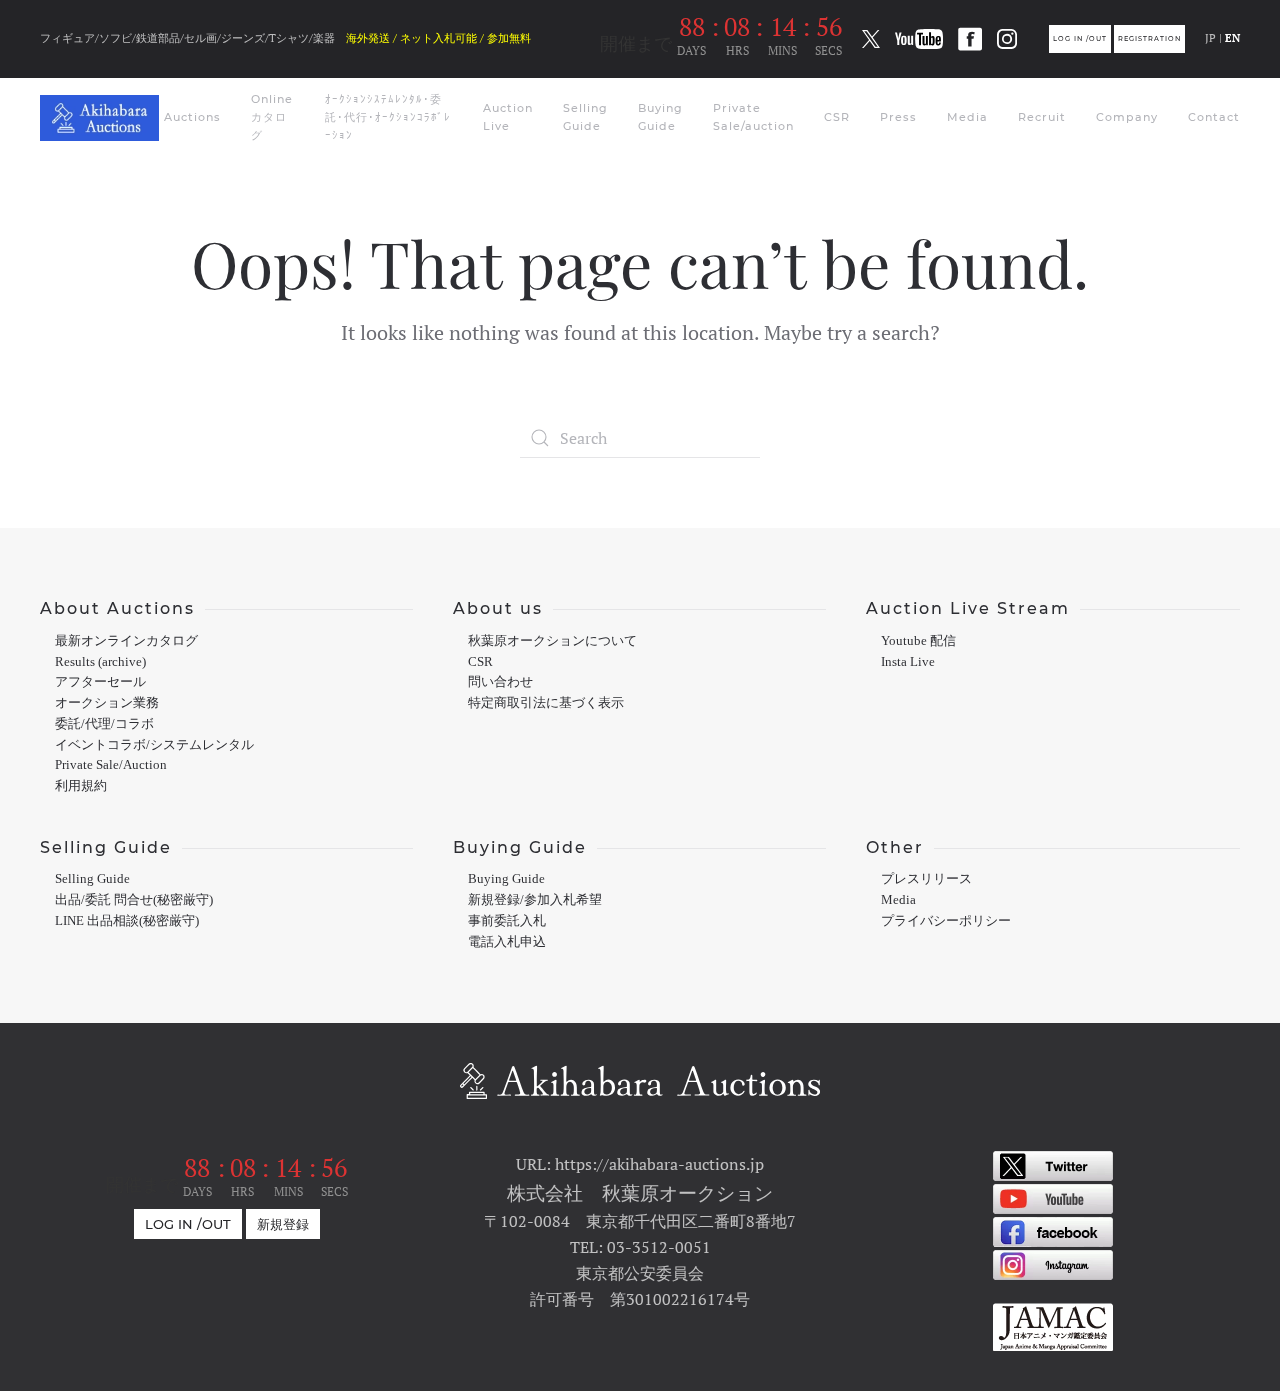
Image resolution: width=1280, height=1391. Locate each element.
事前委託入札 (507, 921)
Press (898, 117)
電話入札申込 (507, 942)
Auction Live (508, 117)
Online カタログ (272, 117)
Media (967, 117)
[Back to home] (102, 118)
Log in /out (1080, 39)
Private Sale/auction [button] (753, 117)
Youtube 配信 (918, 641)
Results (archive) (100, 662)
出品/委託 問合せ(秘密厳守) (134, 900)
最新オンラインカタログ (126, 641)
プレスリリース (926, 879)
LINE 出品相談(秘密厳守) (127, 921)
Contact (1214, 117)
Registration (1149, 39)
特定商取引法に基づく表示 (546, 703)
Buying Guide (660, 117)
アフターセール (100, 682)
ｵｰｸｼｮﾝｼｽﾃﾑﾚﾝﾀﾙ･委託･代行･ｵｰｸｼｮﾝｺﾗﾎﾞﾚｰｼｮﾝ (388, 117)
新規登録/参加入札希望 (535, 900)
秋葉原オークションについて (552, 641)
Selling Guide (585, 117)
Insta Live (908, 662)
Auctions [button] (192, 117)
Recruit (1042, 117)
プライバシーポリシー (946, 921)
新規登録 (283, 1224)
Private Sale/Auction (111, 765)
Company (1127, 117)
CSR (837, 117)
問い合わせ (500, 682)
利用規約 (81, 786)
